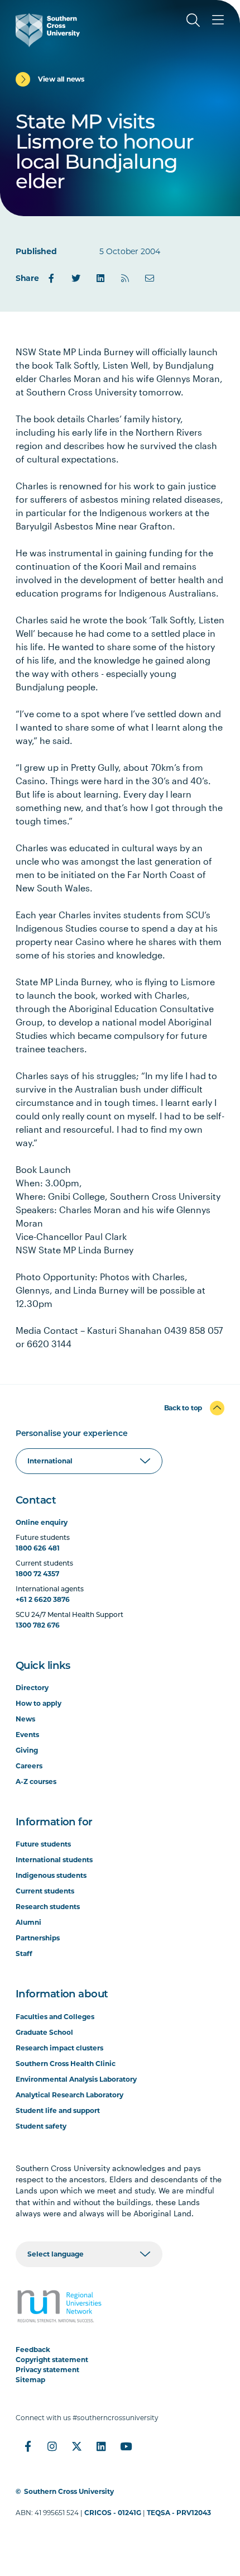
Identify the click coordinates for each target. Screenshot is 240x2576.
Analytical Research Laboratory (69, 2095)
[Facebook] (51, 278)
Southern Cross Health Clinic (66, 2064)
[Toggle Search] (193, 20)
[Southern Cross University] (48, 30)
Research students (48, 1907)
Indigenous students (51, 1875)
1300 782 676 (38, 1625)
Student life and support (58, 2110)
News (25, 1719)
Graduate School (44, 2032)
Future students (43, 1844)
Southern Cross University (69, 2491)
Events (27, 1735)
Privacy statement (47, 2370)
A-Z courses (36, 1781)
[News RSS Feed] (125, 278)
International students (54, 1860)
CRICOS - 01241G (113, 2513)
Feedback (33, 2350)
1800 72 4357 (37, 1574)
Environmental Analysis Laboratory (76, 2079)
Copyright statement (52, 2360)
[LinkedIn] (100, 278)
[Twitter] (76, 278)
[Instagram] (52, 2446)
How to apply (39, 1703)
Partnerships (38, 1938)
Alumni (28, 1922)
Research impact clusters (59, 2048)
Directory (32, 1688)
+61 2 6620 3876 (43, 1599)
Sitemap (30, 2380)
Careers (29, 1766)
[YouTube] (126, 2446)
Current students (45, 1891)
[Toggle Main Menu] (218, 20)
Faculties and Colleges (55, 2017)
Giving (27, 1750)
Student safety (41, 2126)
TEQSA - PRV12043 (179, 2513)
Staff (24, 1954)
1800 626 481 (38, 1548)
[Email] (150, 278)
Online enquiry (42, 1522)
